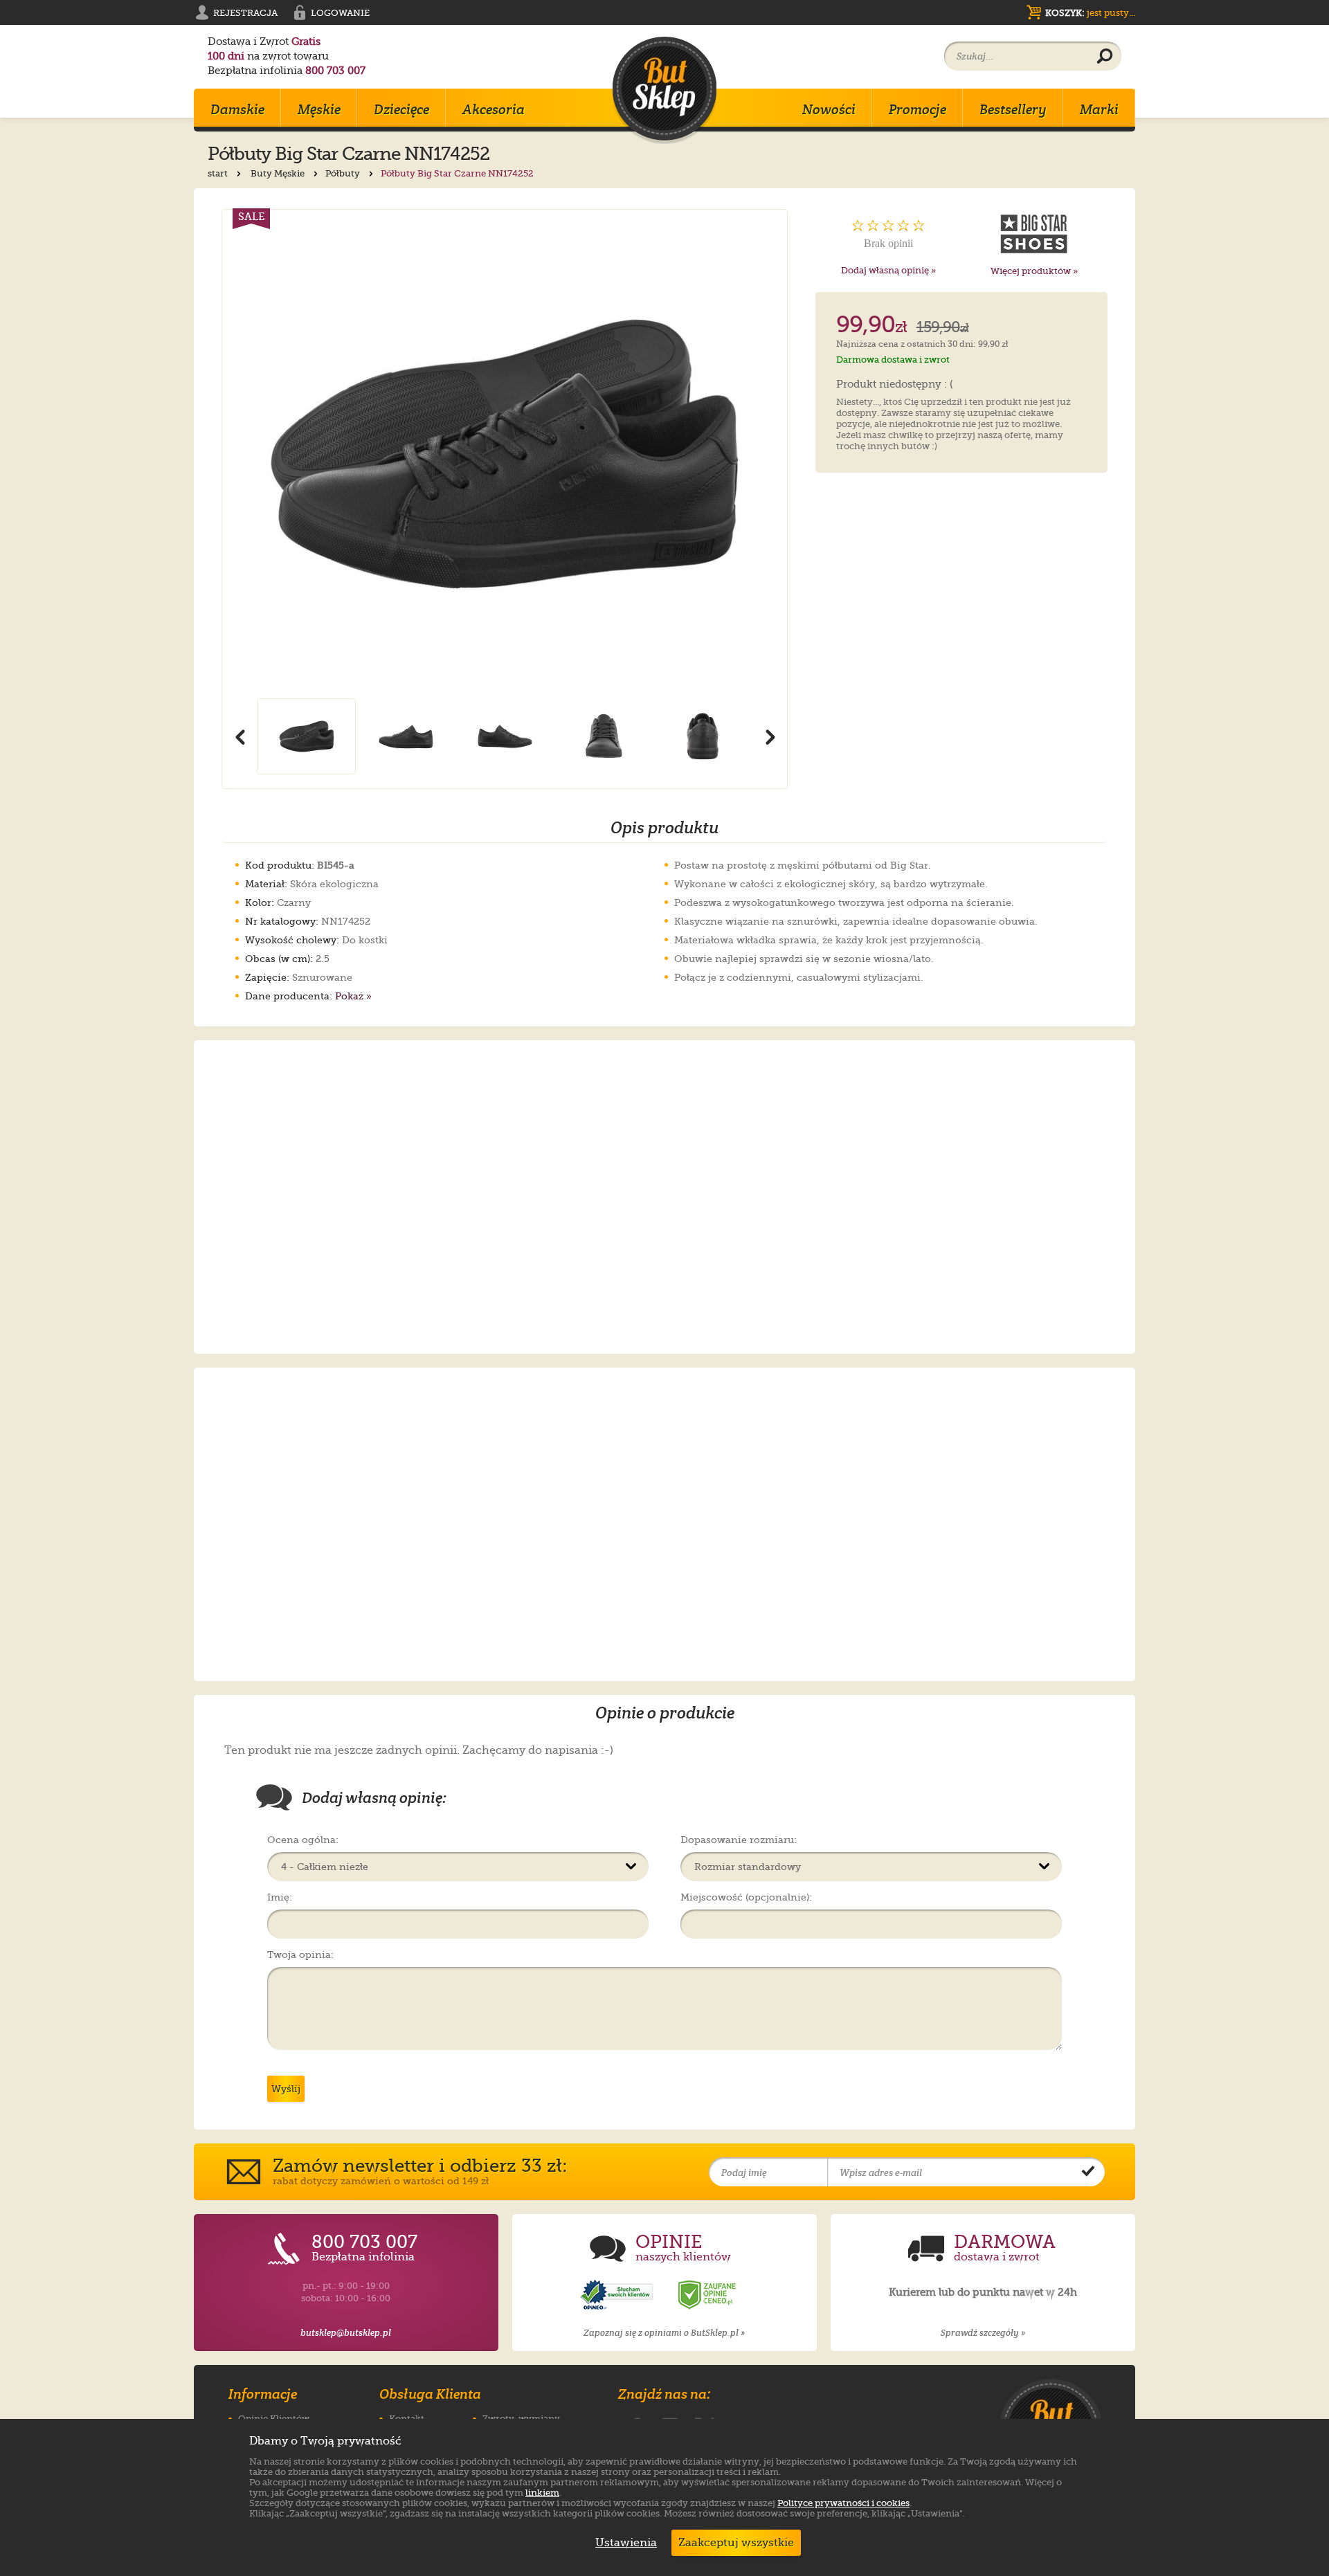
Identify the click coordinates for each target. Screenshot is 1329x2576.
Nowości (829, 109)
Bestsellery (1013, 109)
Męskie (319, 109)
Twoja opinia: (300, 1954)
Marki (1099, 109)
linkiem (542, 2493)
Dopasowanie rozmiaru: (739, 1840)
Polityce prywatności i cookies (843, 2503)
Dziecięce (401, 109)
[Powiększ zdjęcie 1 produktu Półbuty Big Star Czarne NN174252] (505, 454)
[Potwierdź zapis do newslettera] (1088, 2173)
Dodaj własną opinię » (888, 270)
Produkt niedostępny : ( (895, 385)
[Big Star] (1034, 234)
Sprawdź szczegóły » (983, 2333)
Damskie (237, 109)
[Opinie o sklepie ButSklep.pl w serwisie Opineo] (618, 2295)
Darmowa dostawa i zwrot (893, 360)
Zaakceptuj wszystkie (736, 2543)
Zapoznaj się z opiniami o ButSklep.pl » (664, 2333)
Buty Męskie (279, 173)
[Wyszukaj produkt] (1105, 57)
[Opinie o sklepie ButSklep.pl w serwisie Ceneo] (708, 2295)
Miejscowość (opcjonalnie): (746, 1897)
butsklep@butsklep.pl (346, 2333)
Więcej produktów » (1034, 271)
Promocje (917, 109)
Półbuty (344, 173)
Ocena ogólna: (303, 1840)
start (219, 173)
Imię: (280, 1897)
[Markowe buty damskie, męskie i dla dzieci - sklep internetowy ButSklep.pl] (664, 90)
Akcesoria (494, 109)
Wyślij (286, 2089)
